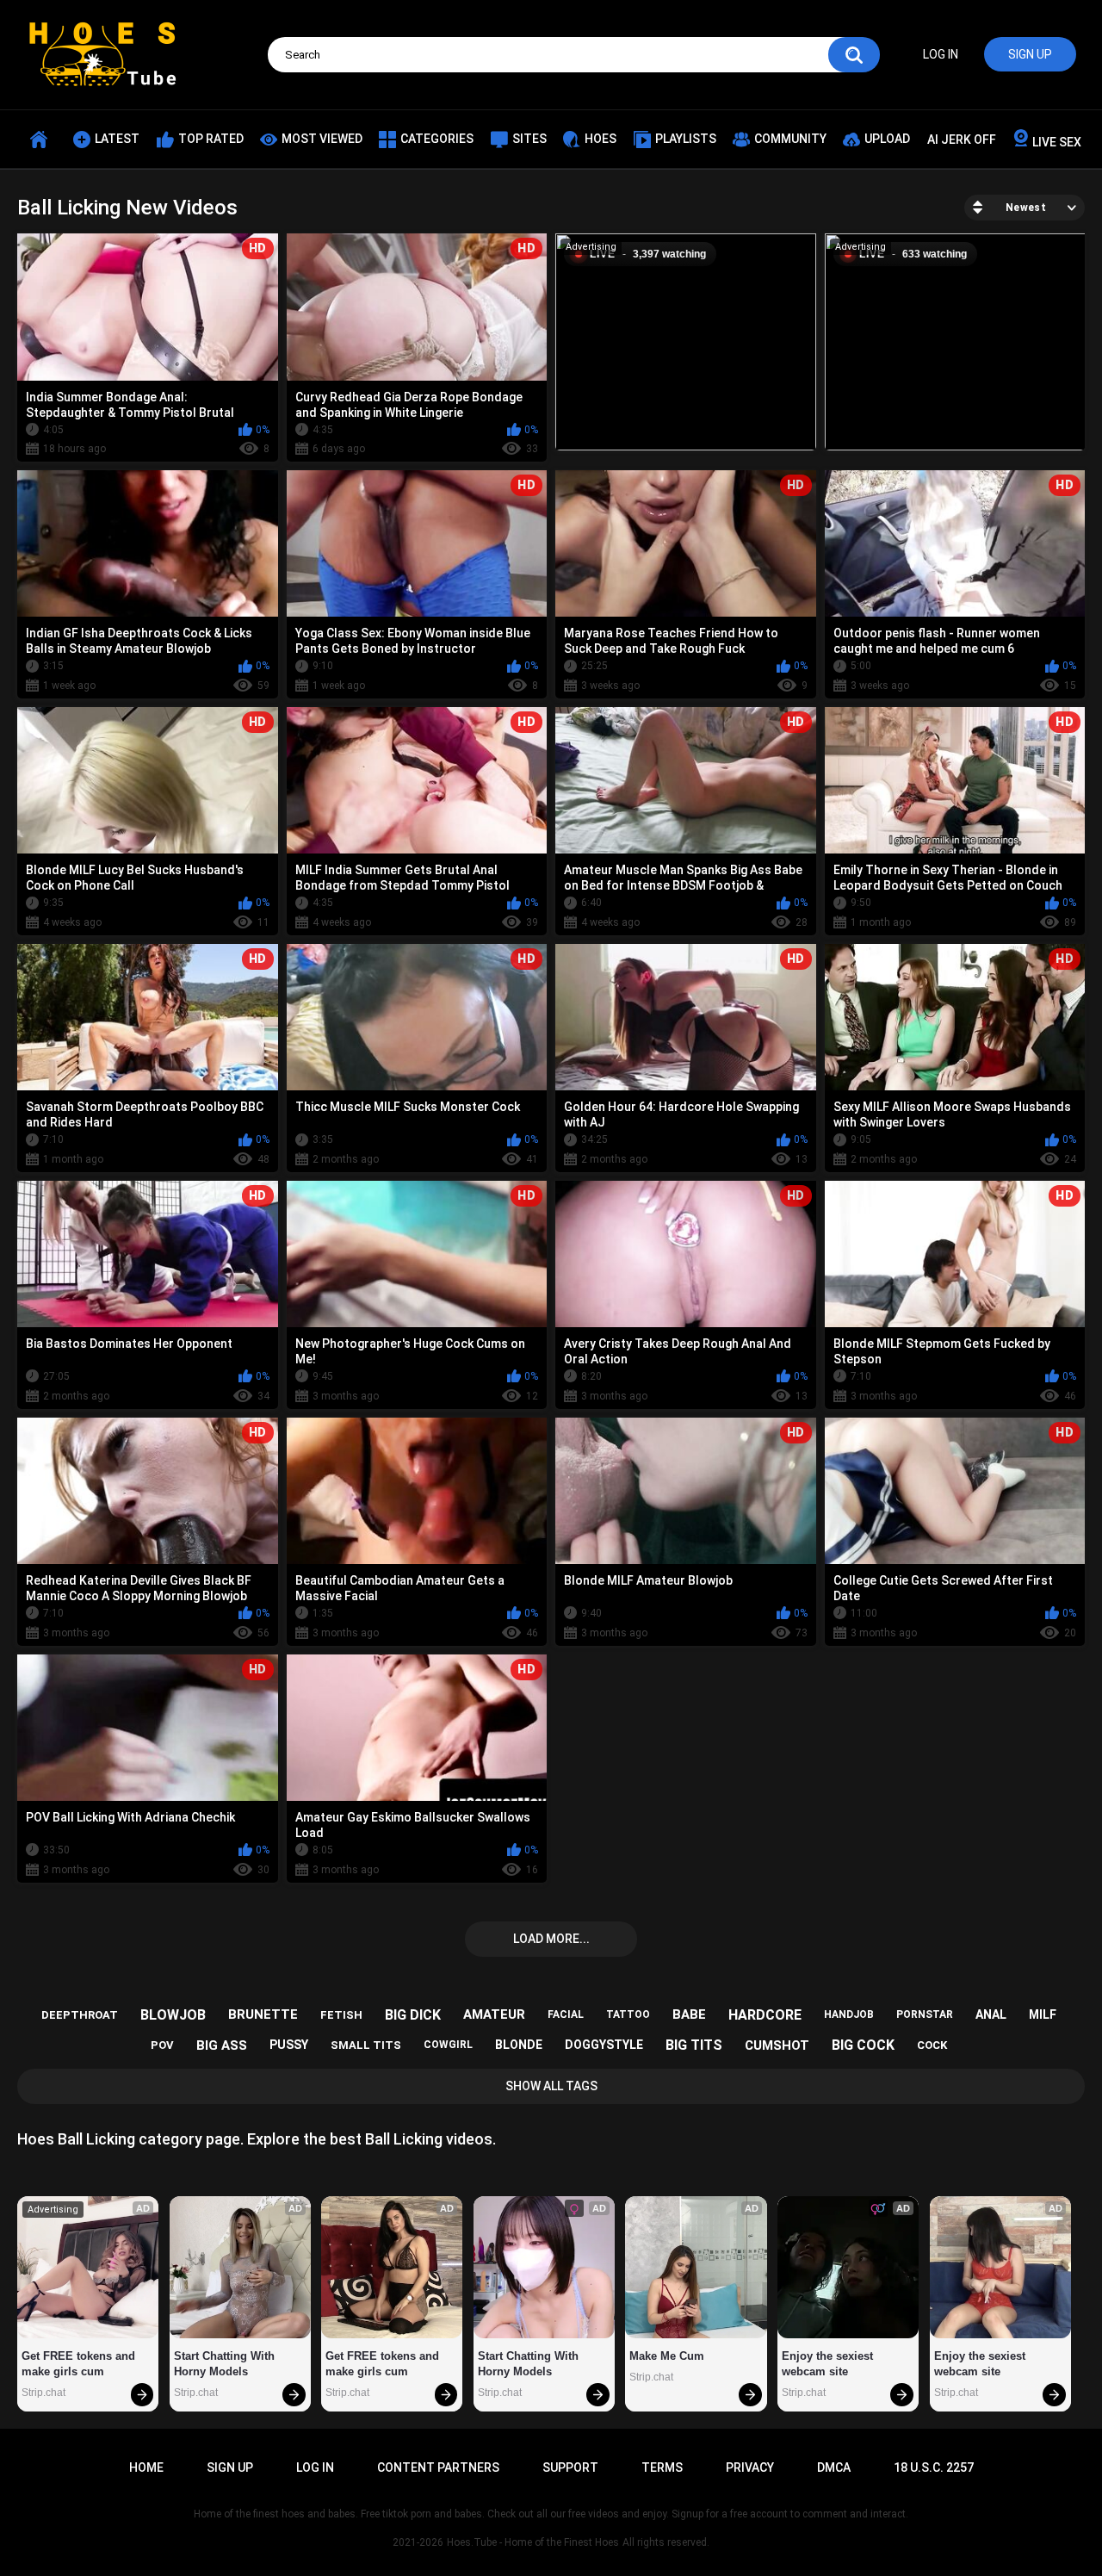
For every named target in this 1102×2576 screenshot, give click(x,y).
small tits (366, 2045)
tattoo (628, 2014)
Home (146, 2467)
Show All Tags (551, 2086)
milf (1043, 2014)
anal (991, 2014)
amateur (494, 2014)
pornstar (925, 2014)
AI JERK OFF (962, 140)
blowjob (173, 2015)
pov (162, 2045)
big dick (413, 2015)
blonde (519, 2045)
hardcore (765, 2015)
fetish (341, 2015)
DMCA (834, 2467)
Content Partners (438, 2467)
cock (932, 2045)
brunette (263, 2014)
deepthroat (80, 2015)
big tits (694, 2045)
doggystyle (604, 2045)
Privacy (750, 2467)
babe (689, 2014)
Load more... (551, 1939)
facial (566, 2014)
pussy (289, 2045)
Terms (662, 2467)
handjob (849, 2014)
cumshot (777, 2045)
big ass (222, 2045)
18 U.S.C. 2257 (934, 2467)
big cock (863, 2045)
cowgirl (448, 2045)
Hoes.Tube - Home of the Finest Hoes (533, 2542)
